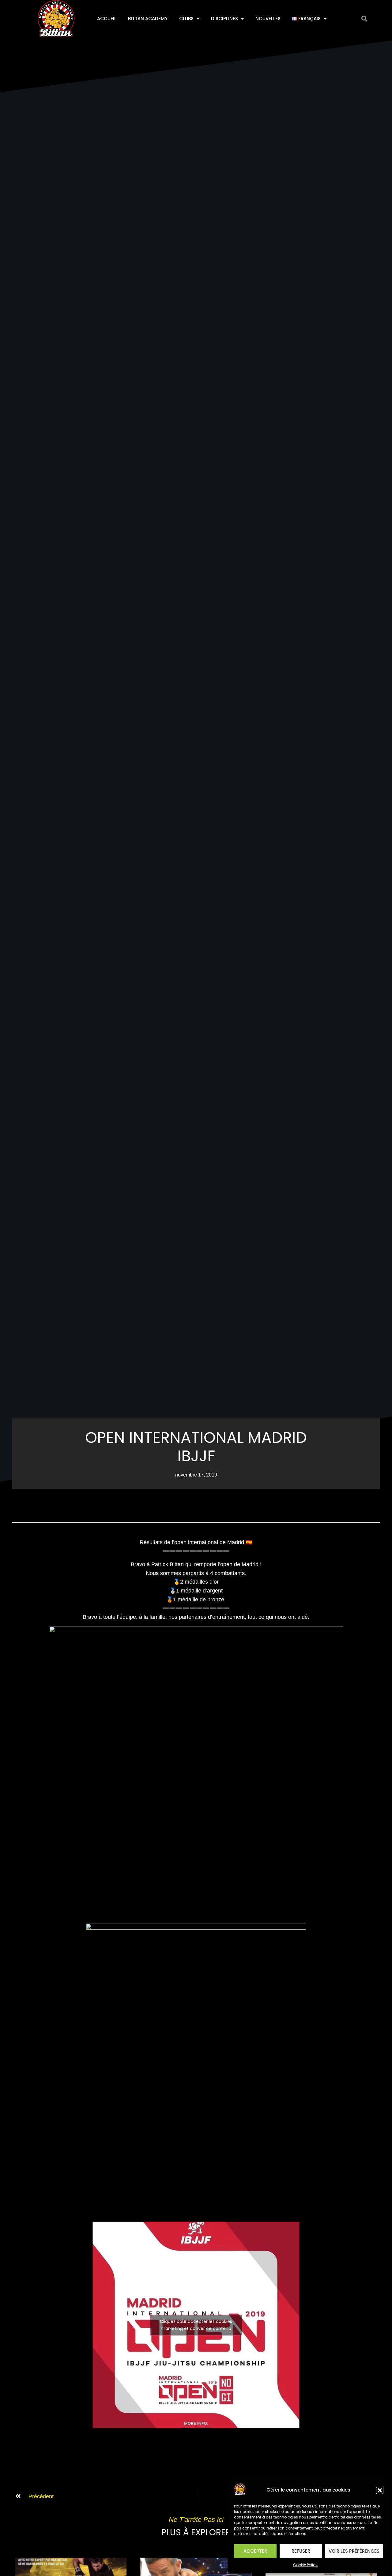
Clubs (186, 19)
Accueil (107, 19)
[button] (380, 2490)
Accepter (255, 2551)
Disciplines (224, 19)
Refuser (301, 2551)
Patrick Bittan (168, 1564)
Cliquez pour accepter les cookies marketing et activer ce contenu (196, 2325)
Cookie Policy (305, 2565)
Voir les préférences (354, 2551)
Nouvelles (268, 19)
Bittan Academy (148, 19)
